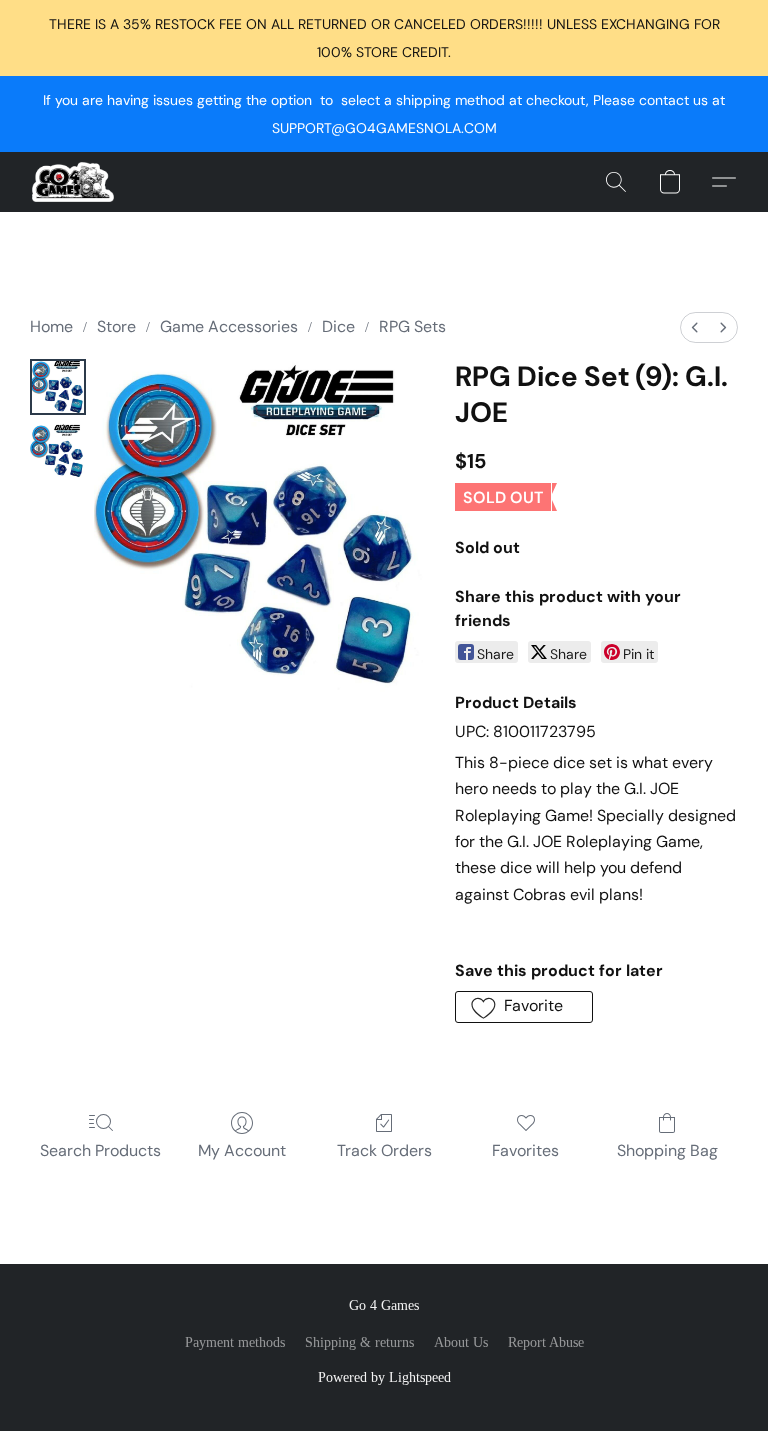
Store (116, 326)
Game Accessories (229, 326)
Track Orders (384, 1150)
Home (51, 326)
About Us (461, 1342)
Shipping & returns (359, 1342)
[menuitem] (695, 327)
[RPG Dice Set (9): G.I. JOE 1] (58, 451)
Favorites (525, 1150)
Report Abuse (546, 1342)
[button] (73, 182)
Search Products (100, 1150)
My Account (242, 1150)
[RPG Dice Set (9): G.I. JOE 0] (58, 387)
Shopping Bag (667, 1150)
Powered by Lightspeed (384, 1377)
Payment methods (235, 1342)
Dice (338, 326)
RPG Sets (412, 326)
